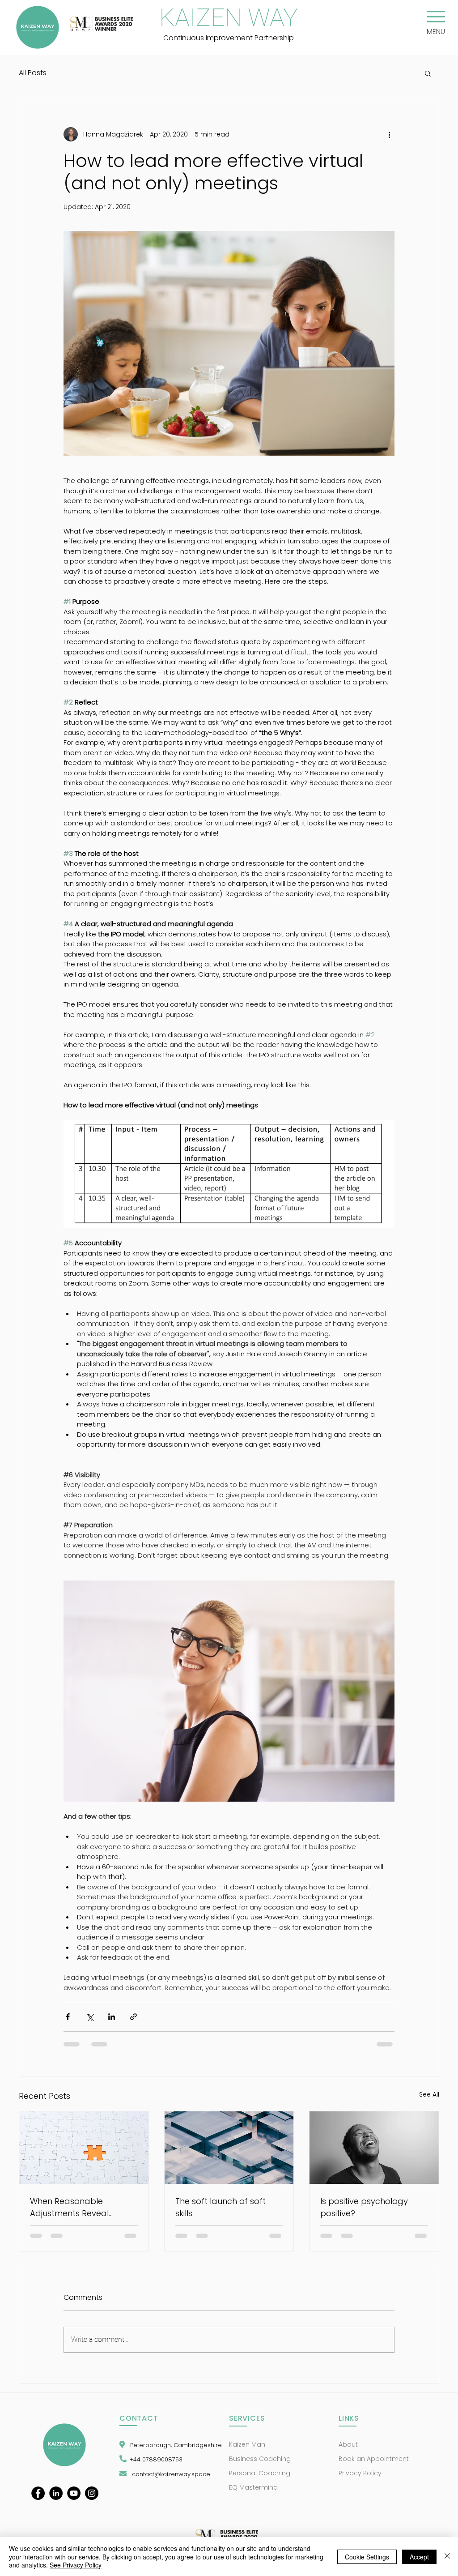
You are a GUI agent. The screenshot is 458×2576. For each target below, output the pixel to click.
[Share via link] (134, 2017)
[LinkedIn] (56, 2493)
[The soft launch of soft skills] (229, 2148)
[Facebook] (38, 2493)
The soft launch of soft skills (221, 2207)
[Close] (447, 2557)
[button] (436, 17)
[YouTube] (74, 2493)
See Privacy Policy (76, 2565)
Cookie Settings (367, 2557)
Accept (419, 2557)
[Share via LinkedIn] (112, 2017)
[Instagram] (92, 2493)
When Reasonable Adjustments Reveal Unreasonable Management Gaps (70, 2207)
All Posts (33, 73)
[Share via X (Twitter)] (90, 2017)
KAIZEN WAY (229, 17)
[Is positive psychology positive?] (374, 2148)
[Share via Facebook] (68, 2017)
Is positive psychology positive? (364, 2207)
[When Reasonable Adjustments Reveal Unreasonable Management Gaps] (84, 2148)
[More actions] (389, 134)
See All (429, 2094)
